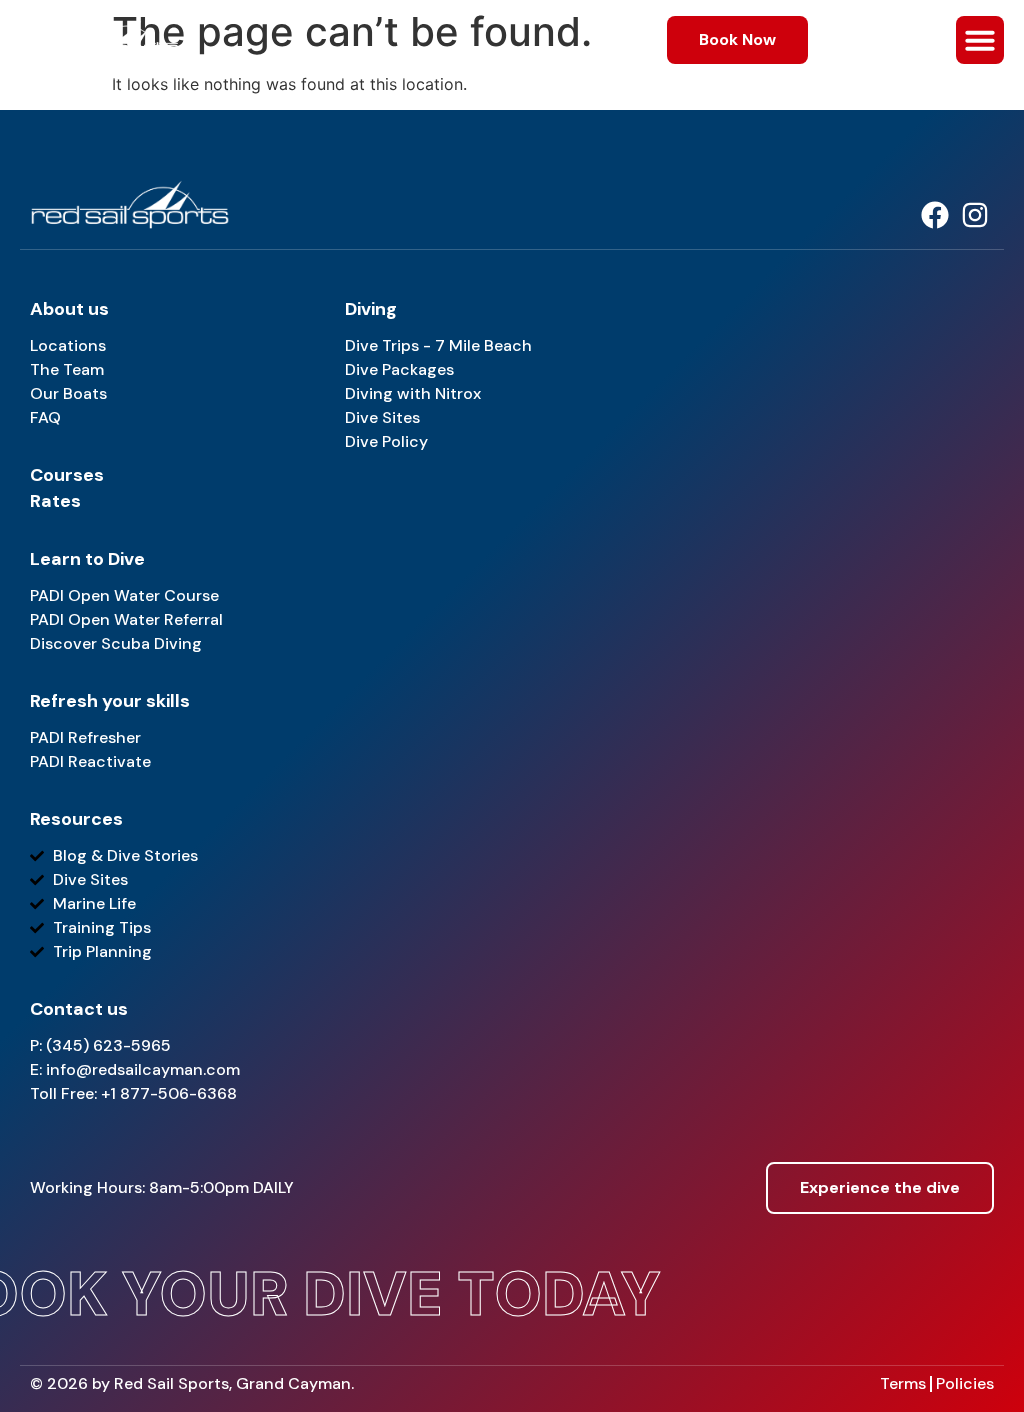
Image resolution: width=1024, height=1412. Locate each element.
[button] (980, 40)
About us (69, 309)
